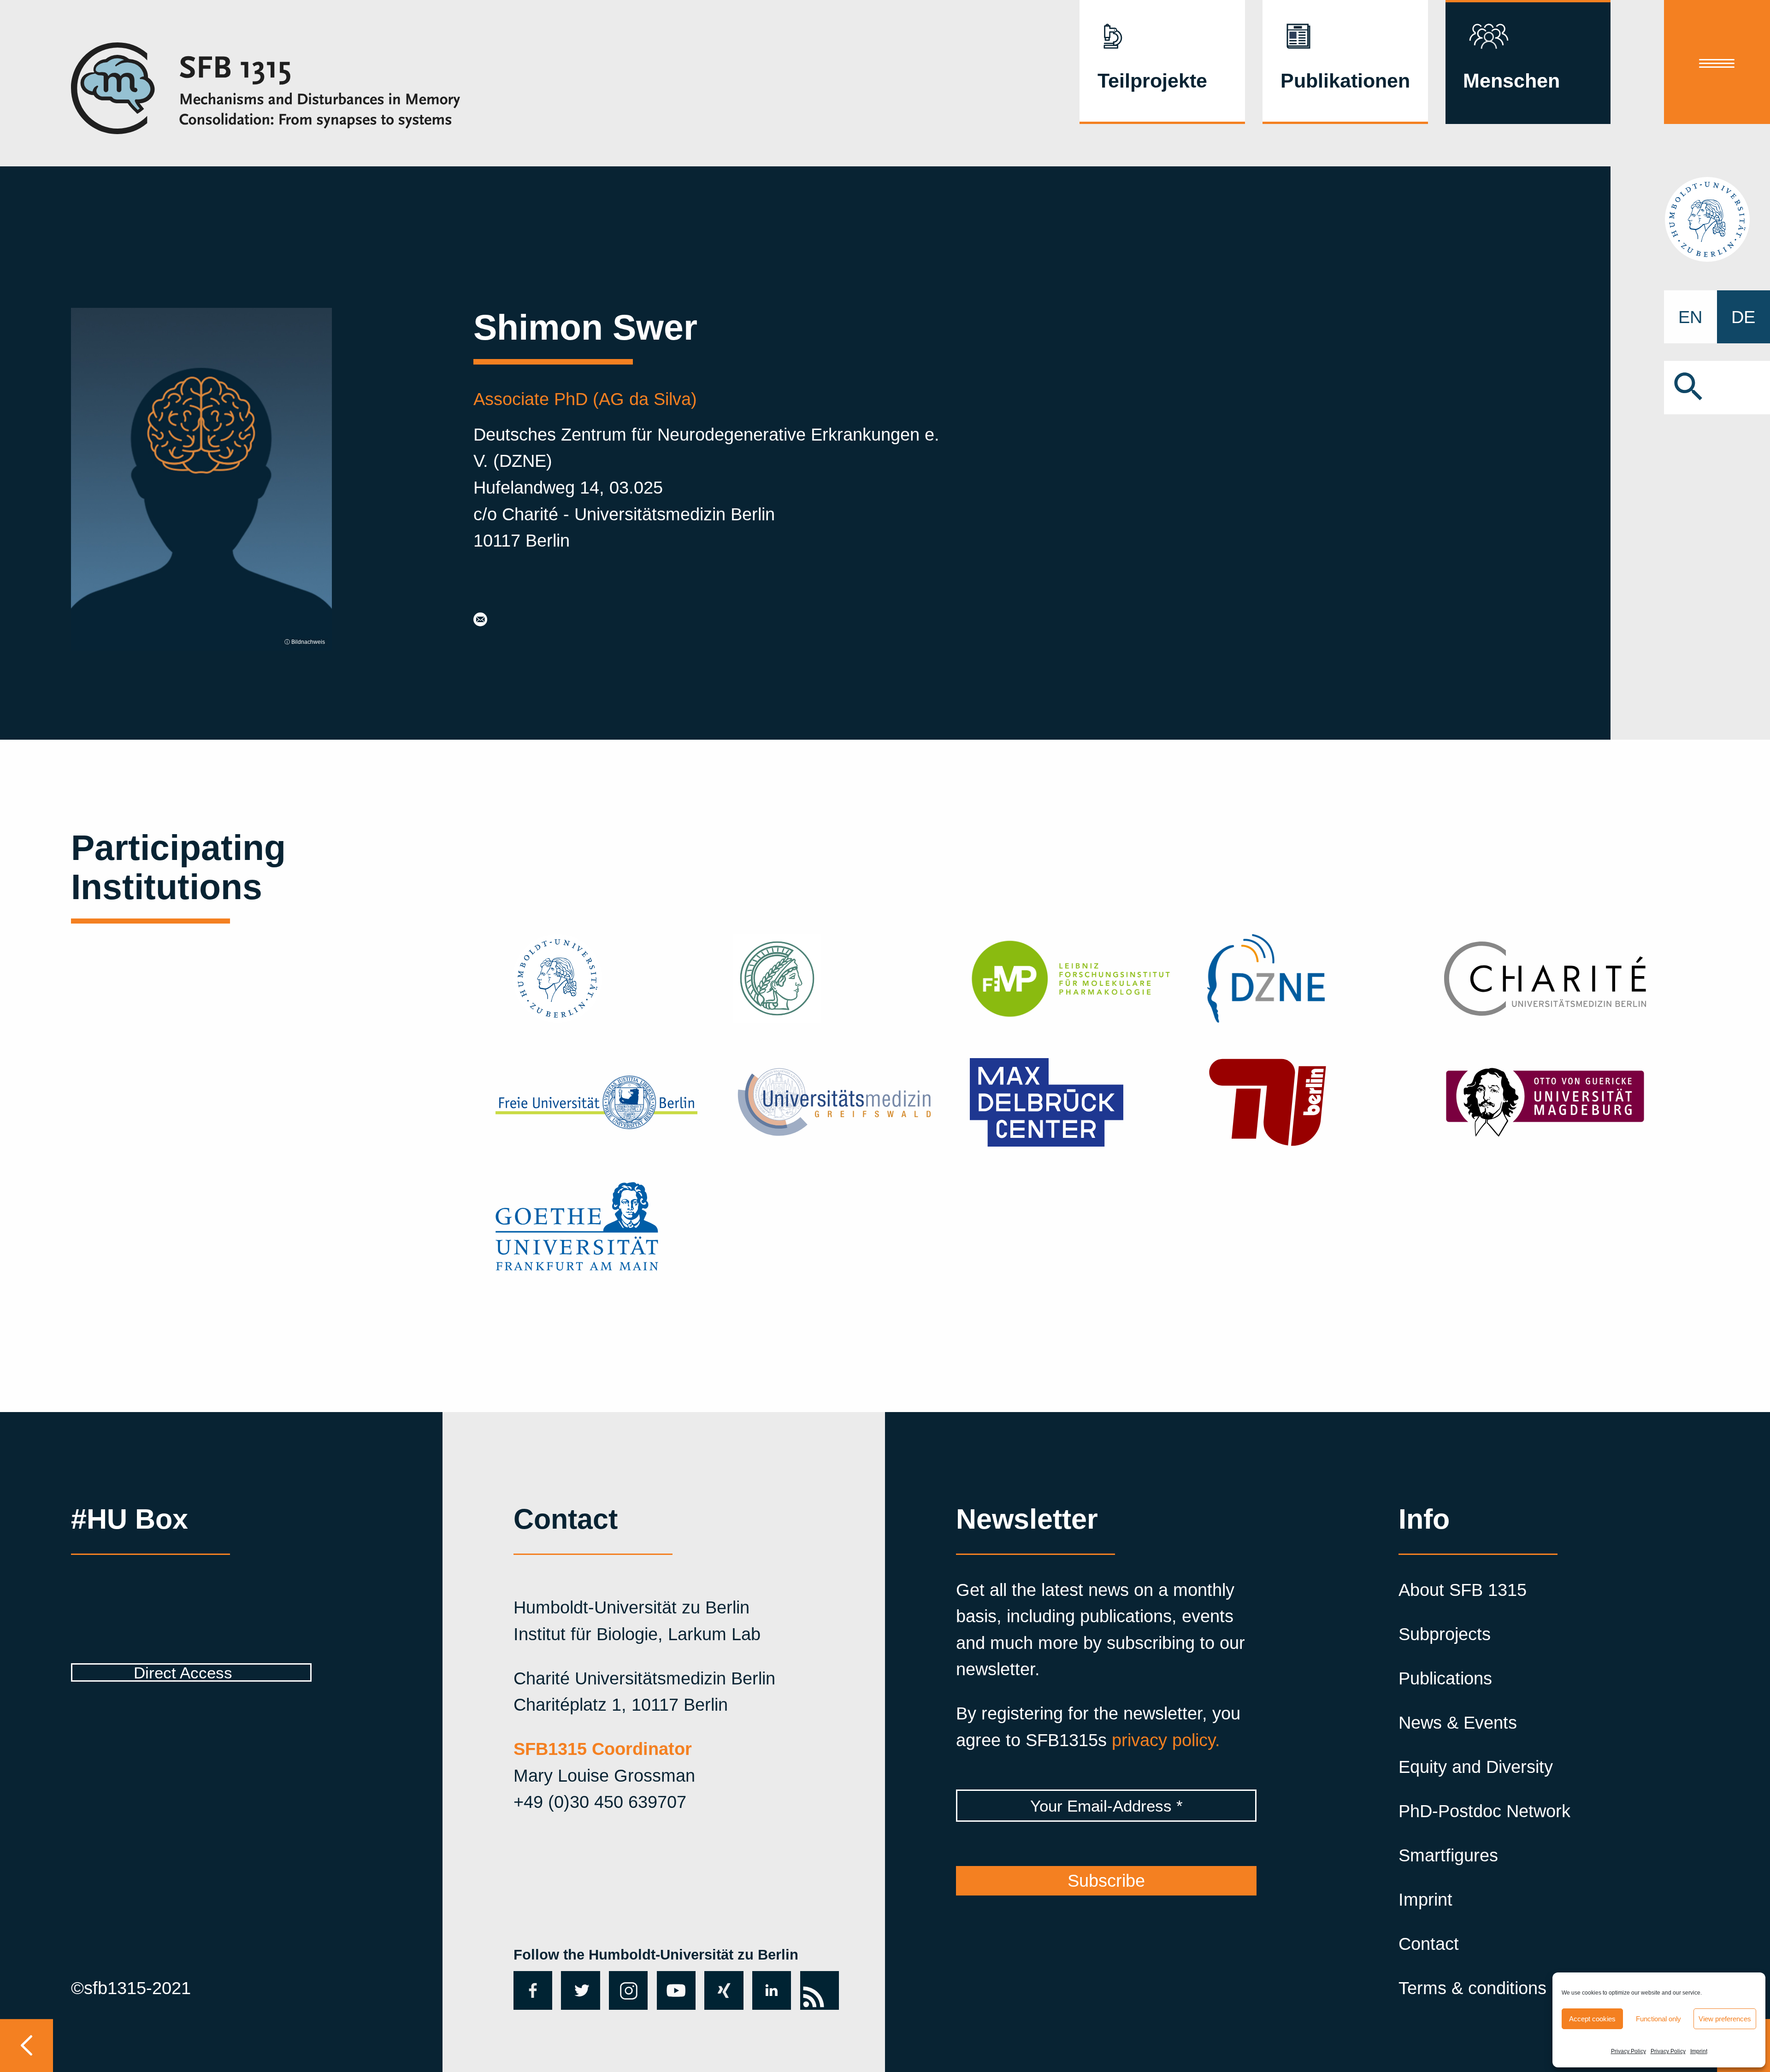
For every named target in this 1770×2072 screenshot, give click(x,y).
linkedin (771, 1990)
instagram (628, 1990)
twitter (577, 1990)
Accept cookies (1592, 2019)
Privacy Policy (1628, 2051)
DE (1743, 317)
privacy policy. (1166, 1740)
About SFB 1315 (1463, 1590)
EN (1690, 317)
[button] (1717, 387)
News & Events (1458, 1722)
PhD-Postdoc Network (1484, 1811)
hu (1717, 219)
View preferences (1725, 2019)
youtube (674, 1990)
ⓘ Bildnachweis (305, 642)
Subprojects (1445, 1634)
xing (721, 1981)
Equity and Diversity (1476, 1767)
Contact (1429, 1944)
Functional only (1658, 2019)
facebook (531, 1990)
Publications (1445, 1678)
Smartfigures (1448, 1855)
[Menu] (1717, 62)
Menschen (1511, 81)
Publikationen (1345, 81)
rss (812, 1981)
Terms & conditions (1472, 1988)
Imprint (1699, 2051)
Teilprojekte (1152, 81)
